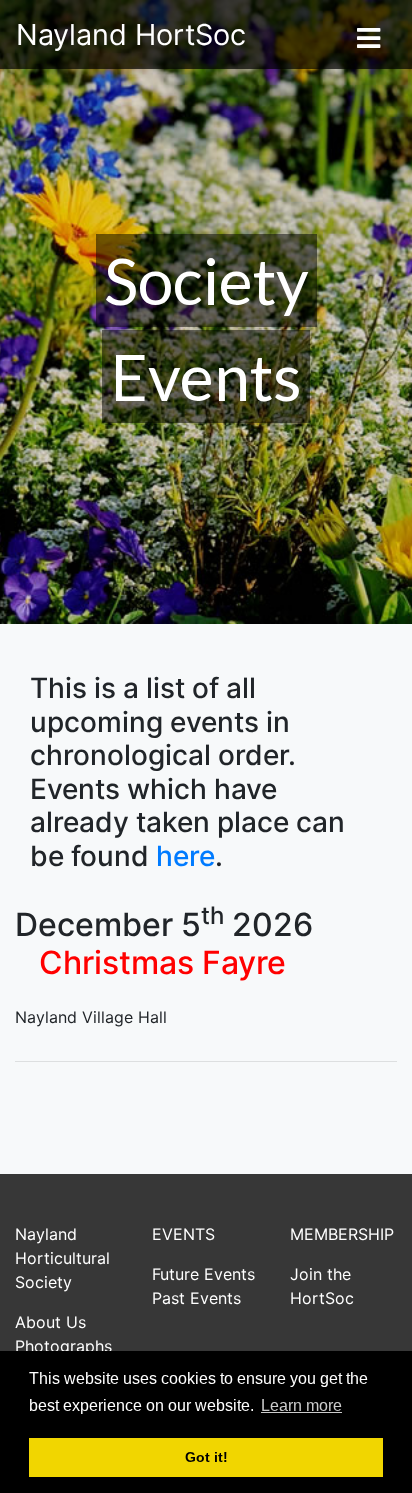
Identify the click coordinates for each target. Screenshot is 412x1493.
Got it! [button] (206, 1457)
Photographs (63, 1346)
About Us (50, 1322)
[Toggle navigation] (368, 35)
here (185, 856)
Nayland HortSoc (131, 34)
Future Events (203, 1274)
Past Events (196, 1298)
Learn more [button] (301, 1405)
